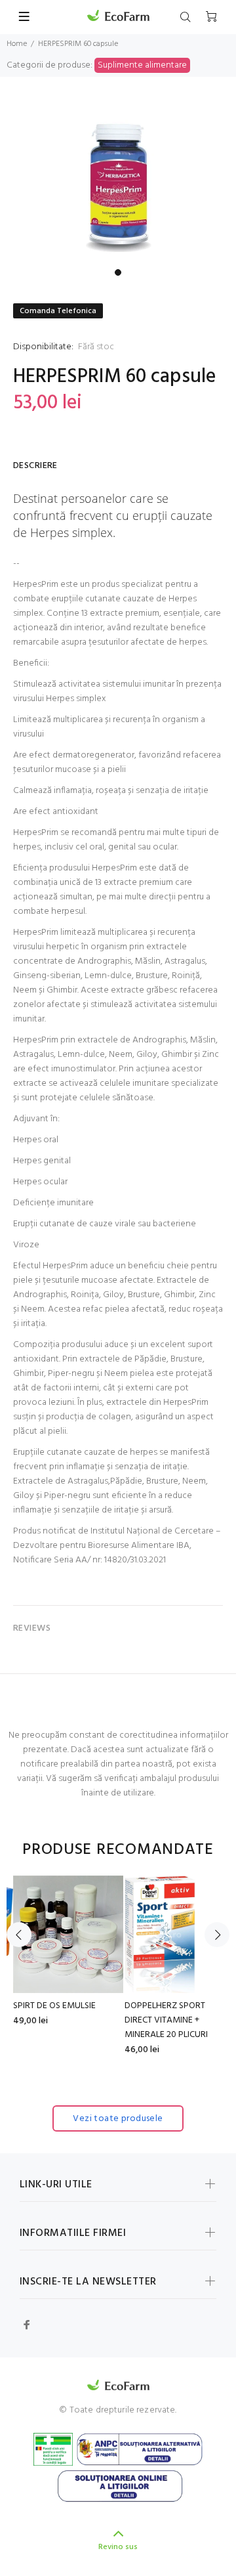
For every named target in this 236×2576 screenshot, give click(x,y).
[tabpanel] (118, 181)
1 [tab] (118, 272)
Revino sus (118, 2547)
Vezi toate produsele (118, 2119)
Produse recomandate (118, 1850)
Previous (19, 1935)
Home (17, 44)
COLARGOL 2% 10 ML (75, 2006)
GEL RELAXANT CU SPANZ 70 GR (182, 2013)
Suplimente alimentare (142, 65)
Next (217, 1935)
